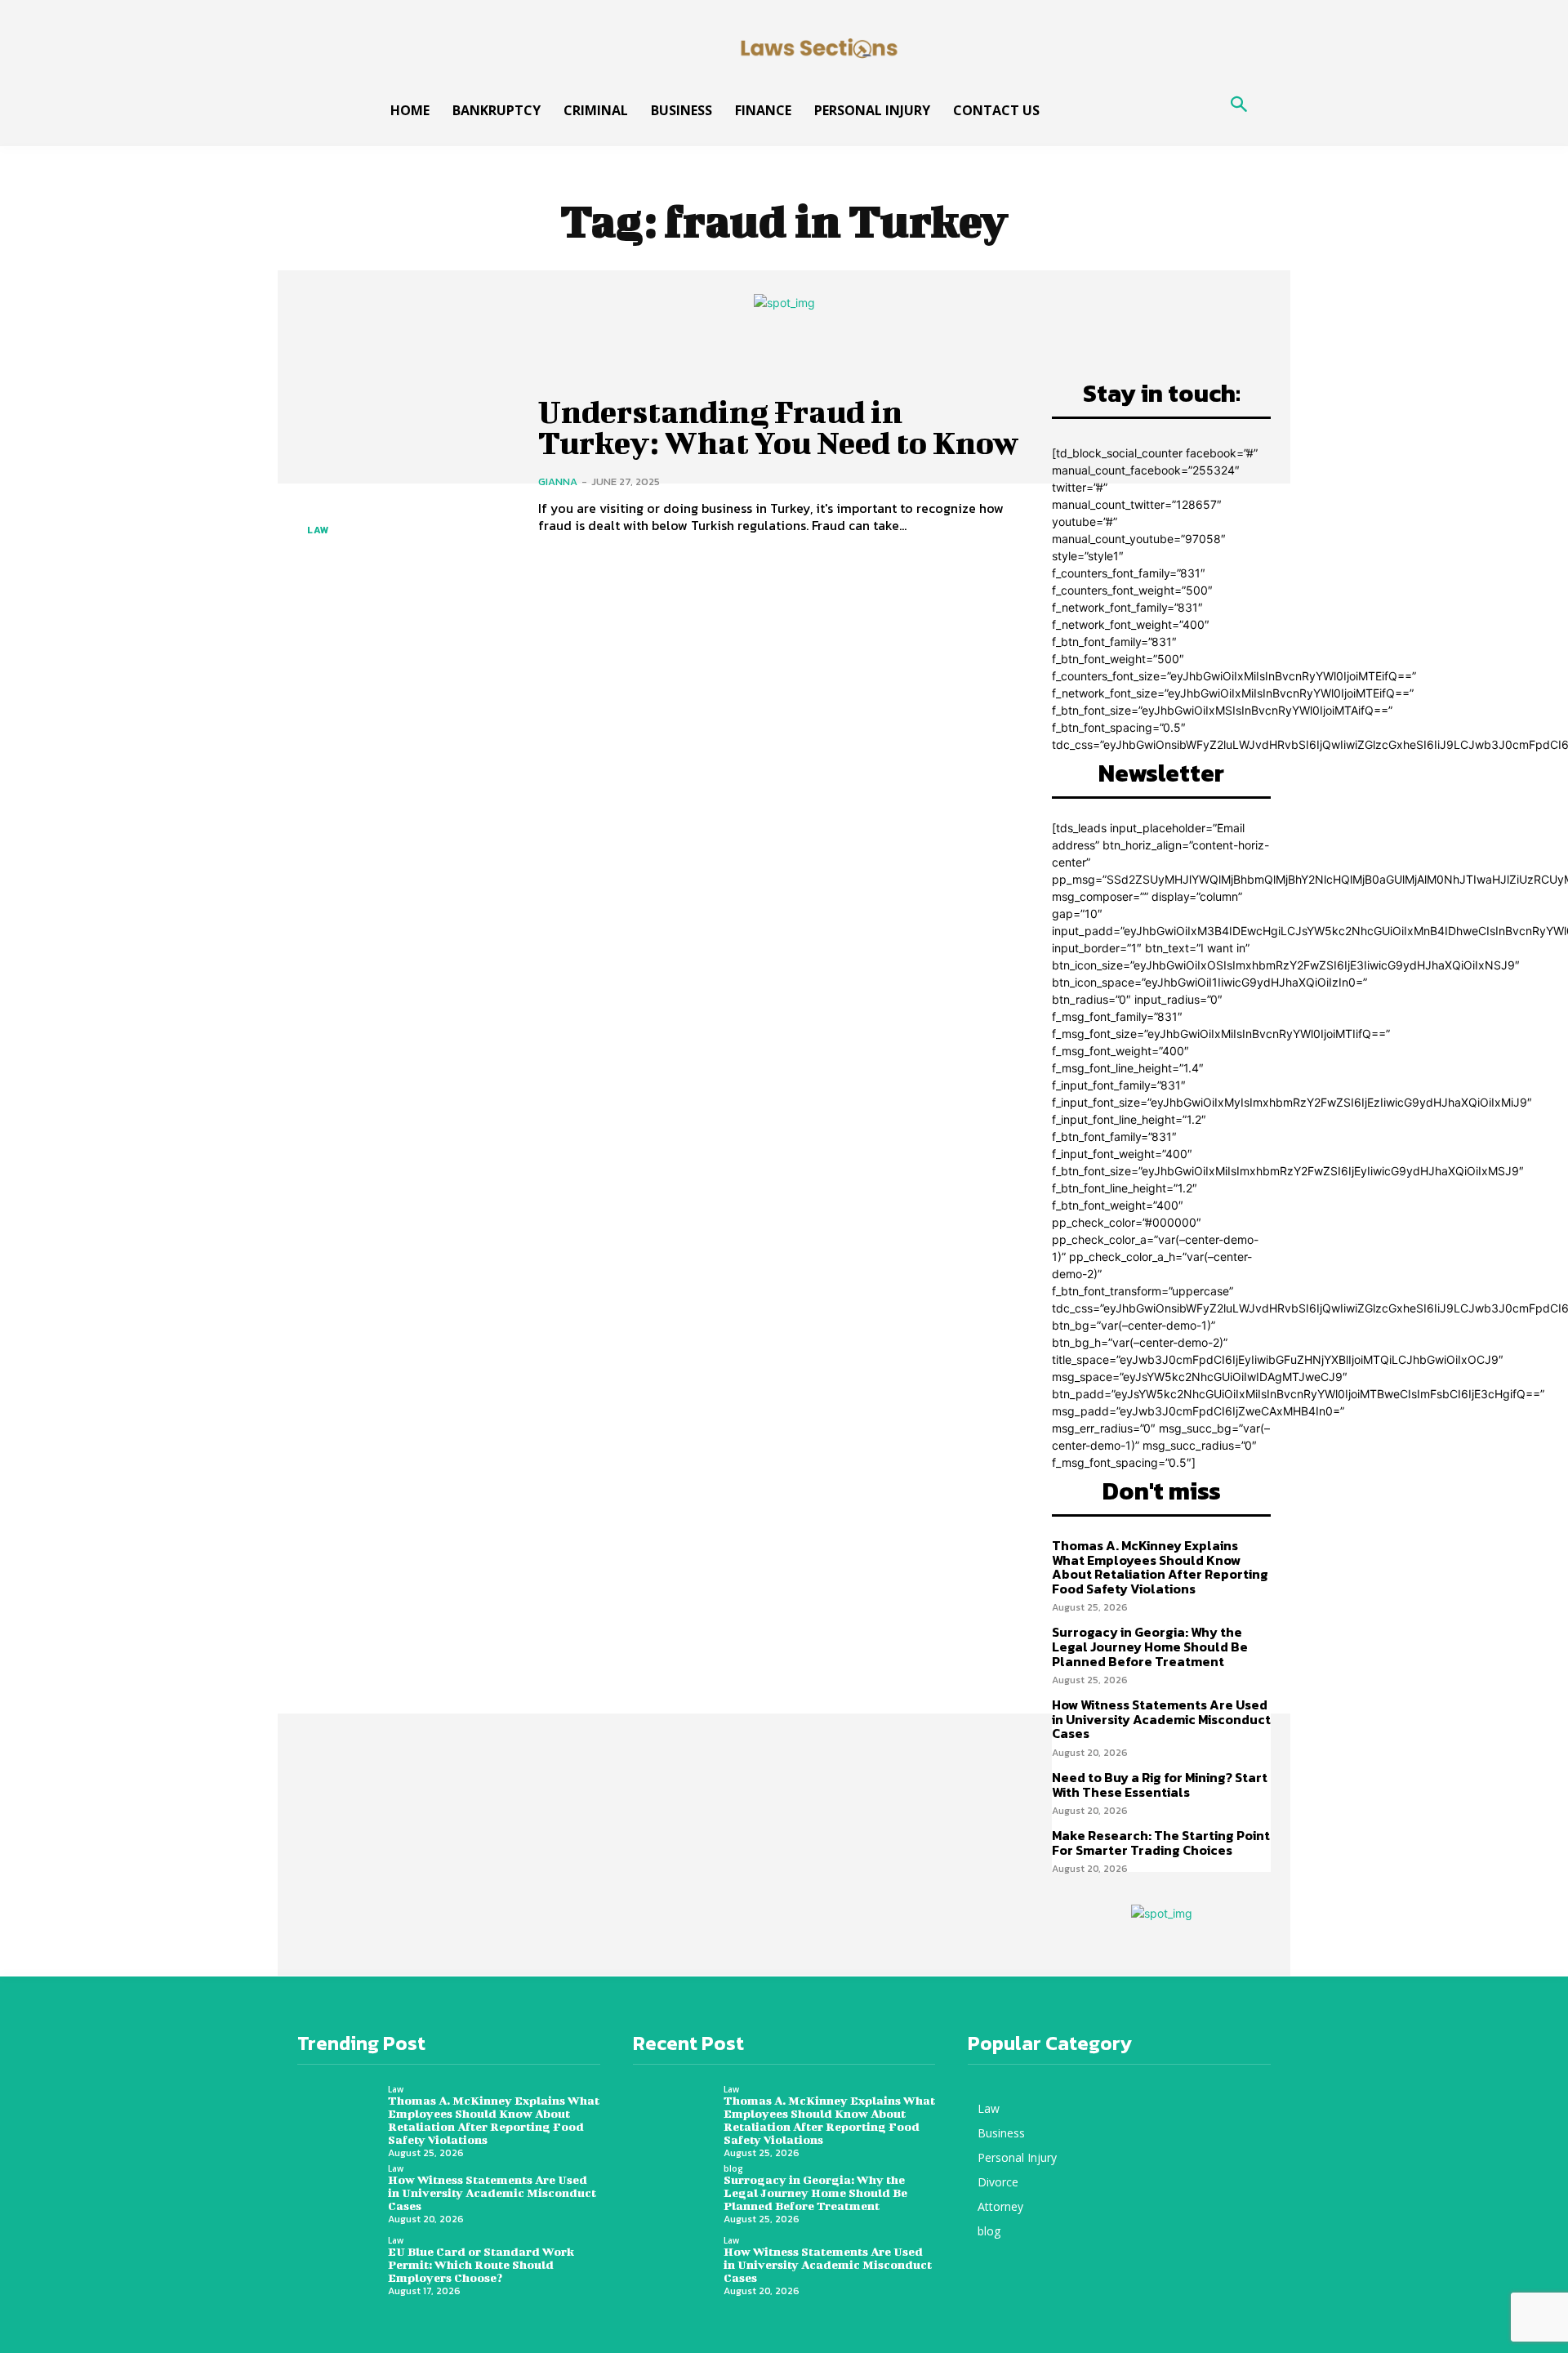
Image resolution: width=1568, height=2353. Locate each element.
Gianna (558, 481)
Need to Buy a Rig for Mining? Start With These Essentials (1160, 1785)
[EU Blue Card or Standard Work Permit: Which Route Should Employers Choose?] (343, 2268)
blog (733, 2168)
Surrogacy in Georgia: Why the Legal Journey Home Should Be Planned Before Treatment (1150, 1646)
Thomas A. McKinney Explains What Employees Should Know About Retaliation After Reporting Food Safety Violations (1160, 1567)
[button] (1239, 106)
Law (318, 530)
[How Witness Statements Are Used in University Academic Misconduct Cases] (343, 2196)
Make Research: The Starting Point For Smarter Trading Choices (1161, 1843)
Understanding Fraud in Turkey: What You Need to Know (778, 427)
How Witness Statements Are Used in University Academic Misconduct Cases (1161, 1719)
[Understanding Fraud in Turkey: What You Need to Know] (405, 465)
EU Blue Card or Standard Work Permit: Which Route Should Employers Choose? (481, 2264)
